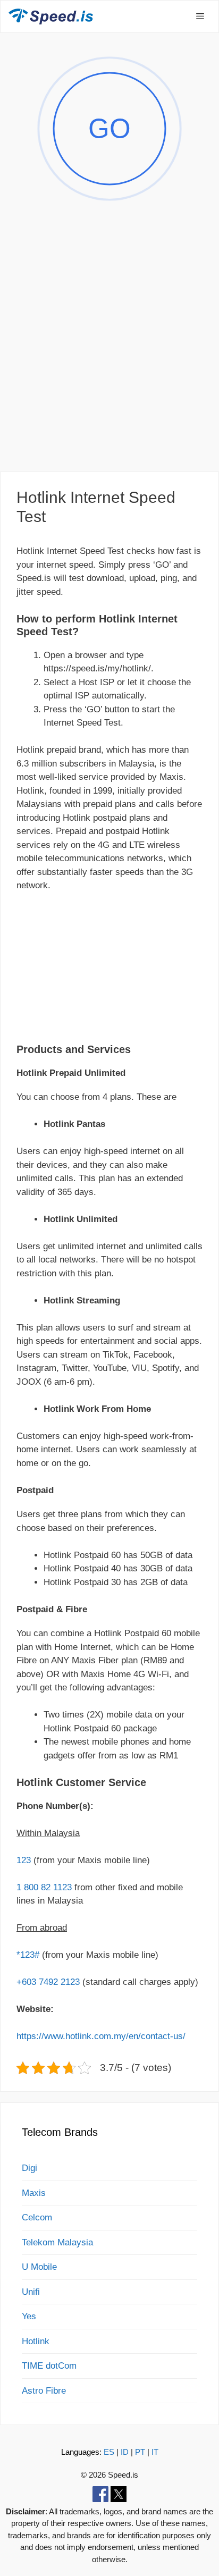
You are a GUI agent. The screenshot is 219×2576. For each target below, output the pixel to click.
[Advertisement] (109, 348)
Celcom (37, 2217)
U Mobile (39, 2267)
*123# (28, 1955)
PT (140, 2452)
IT (155, 2452)
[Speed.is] (51, 16)
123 (24, 1860)
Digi (30, 2168)
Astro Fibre (44, 2391)
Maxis (34, 2193)
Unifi (31, 2292)
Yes (29, 2316)
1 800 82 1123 (44, 1887)
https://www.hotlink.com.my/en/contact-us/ (101, 2036)
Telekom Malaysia (57, 2242)
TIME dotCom (49, 2366)
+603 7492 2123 (48, 1982)
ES (109, 2452)
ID (125, 2452)
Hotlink (36, 2341)
